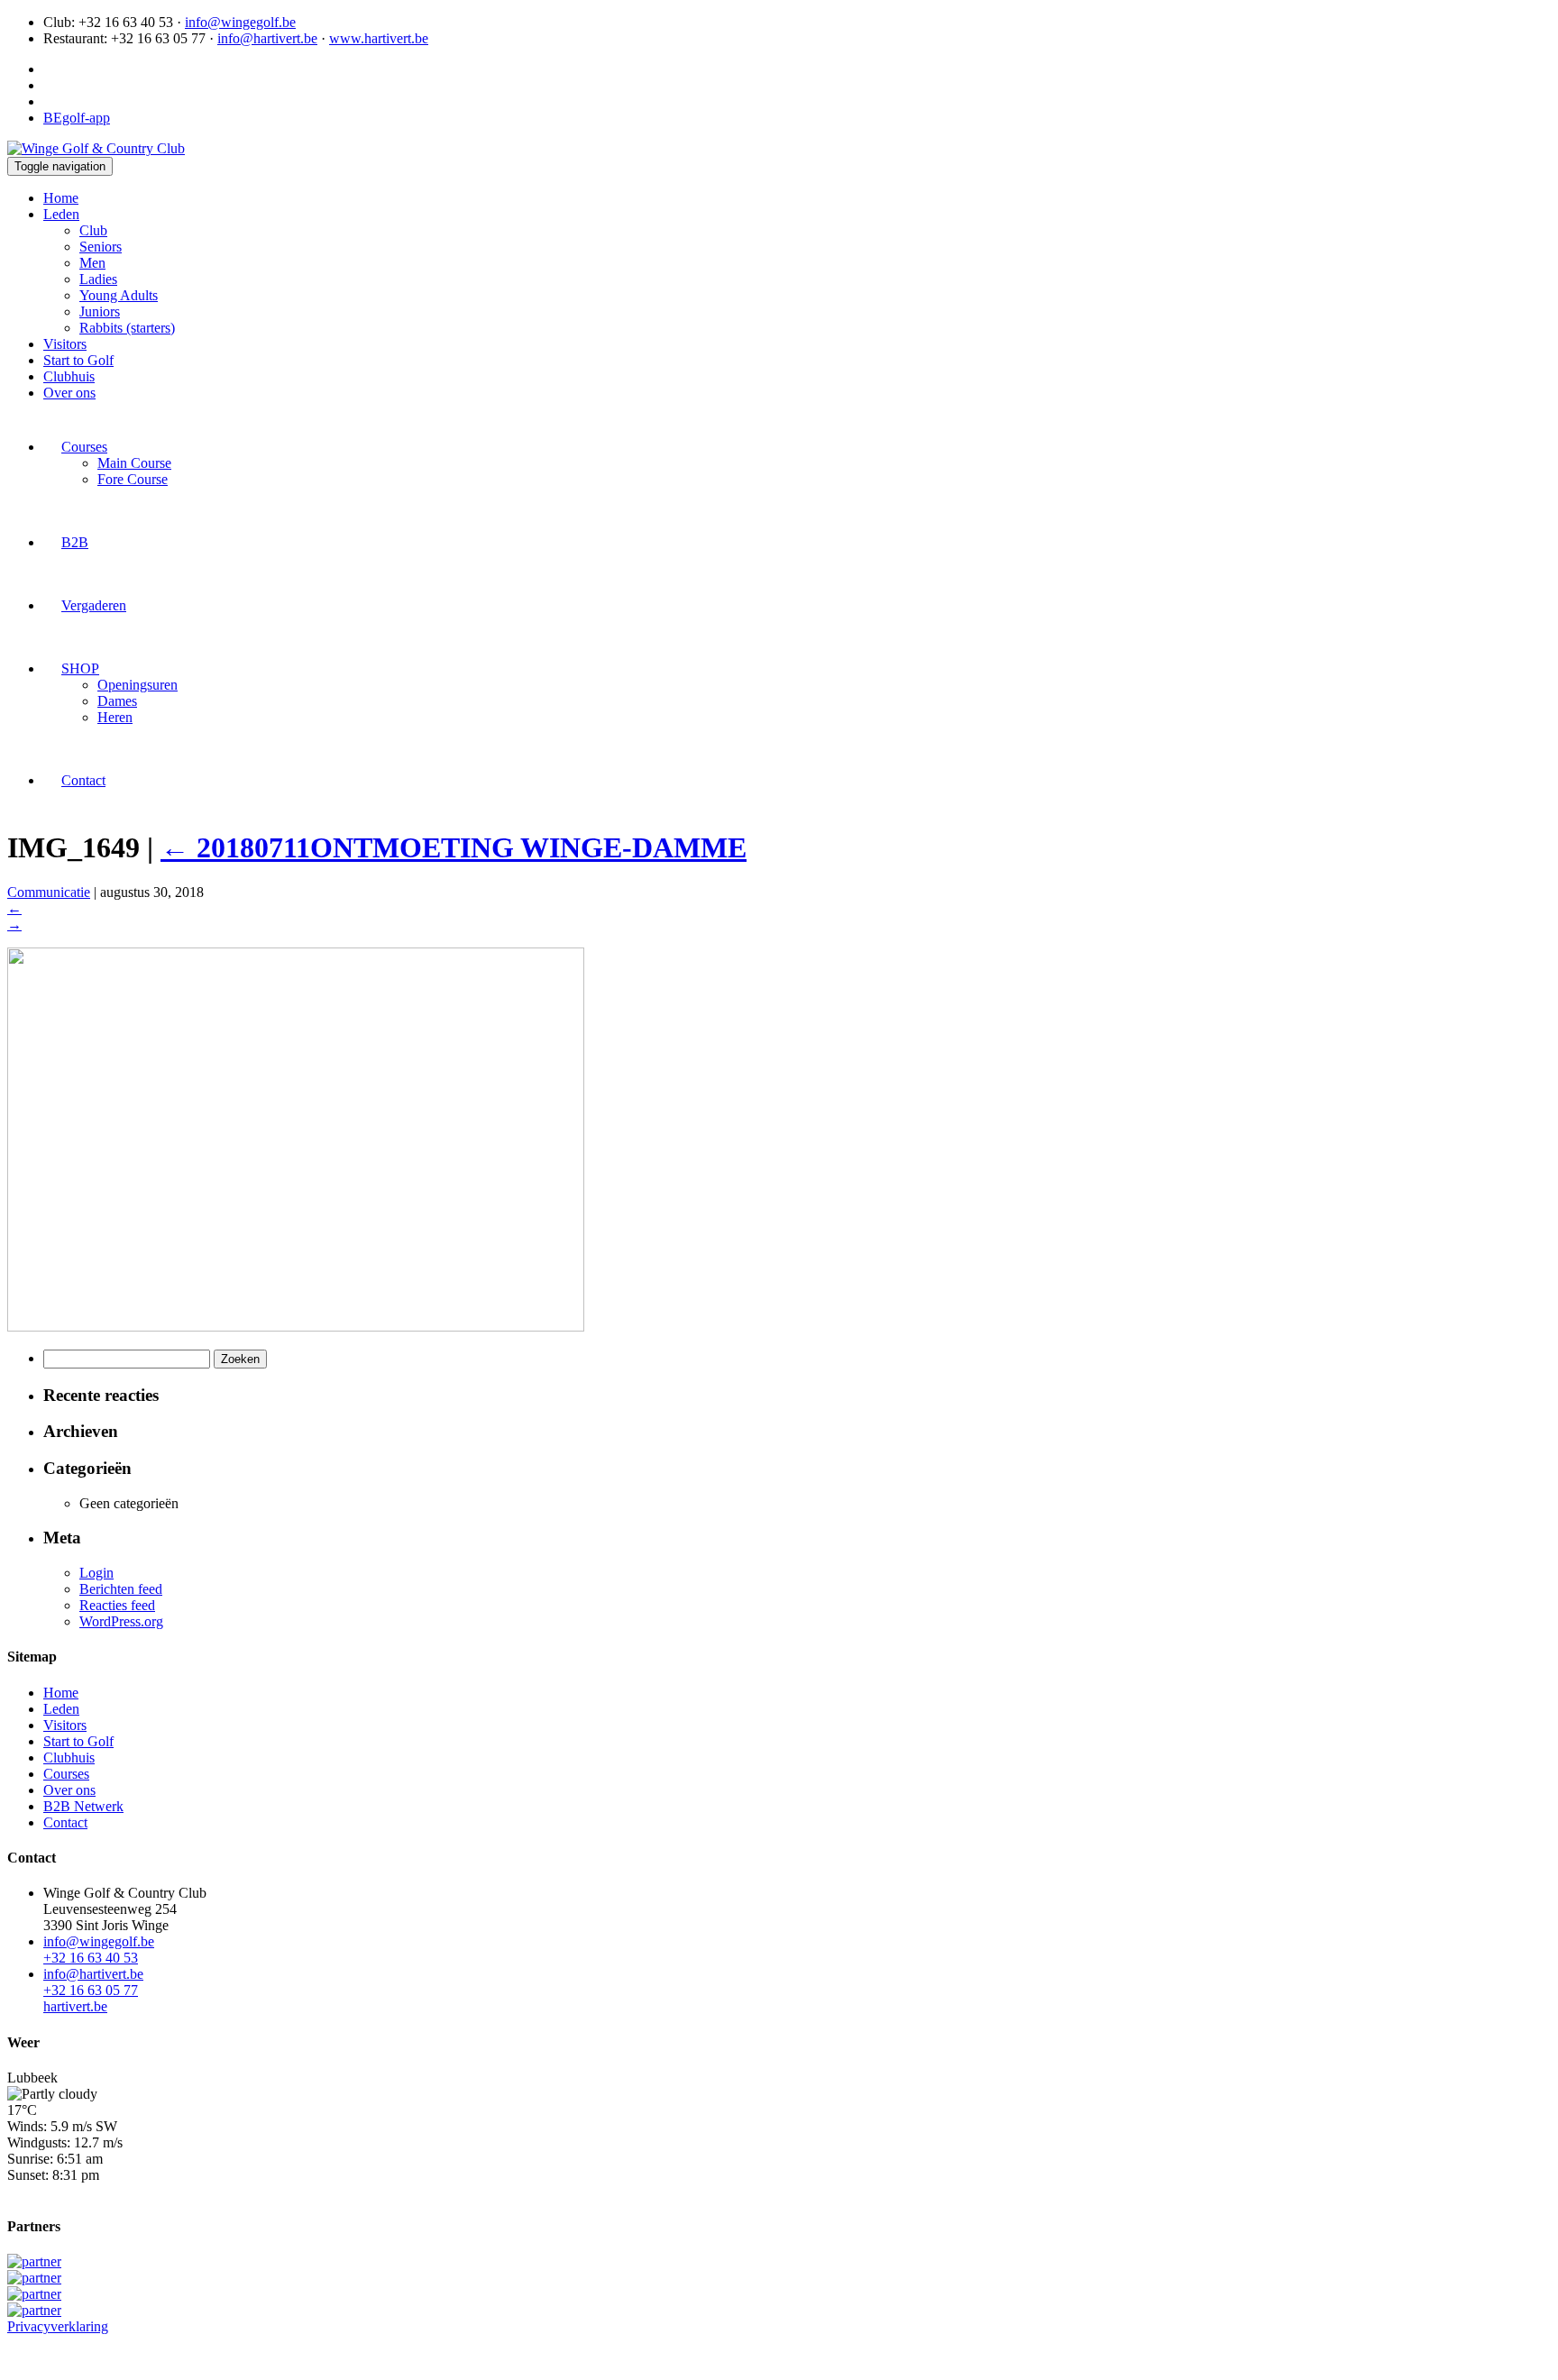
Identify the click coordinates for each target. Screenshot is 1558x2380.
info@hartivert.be (267, 38)
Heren (115, 717)
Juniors (100, 311)
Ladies (98, 279)
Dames (117, 701)
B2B (75, 542)
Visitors (65, 344)
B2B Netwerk (83, 1806)
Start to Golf (78, 360)
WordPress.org (121, 1621)
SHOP (80, 668)
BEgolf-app (77, 118)
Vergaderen (94, 605)
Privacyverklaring (58, 2326)
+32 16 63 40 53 (91, 1958)
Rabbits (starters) (127, 328)
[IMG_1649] (296, 1327)
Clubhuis (69, 376)
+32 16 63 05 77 (91, 1990)
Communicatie (49, 892)
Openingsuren (137, 685)
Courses (84, 447)
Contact (83, 780)
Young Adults (119, 295)
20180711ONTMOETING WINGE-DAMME (454, 847)
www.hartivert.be (379, 38)
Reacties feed (117, 1605)
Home (61, 198)
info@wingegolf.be (240, 22)
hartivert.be (75, 2006)
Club (93, 230)
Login (96, 1573)
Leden (61, 214)
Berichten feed (121, 1589)
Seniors (101, 247)
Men (92, 263)
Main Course (134, 463)
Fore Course (133, 479)
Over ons (69, 393)
